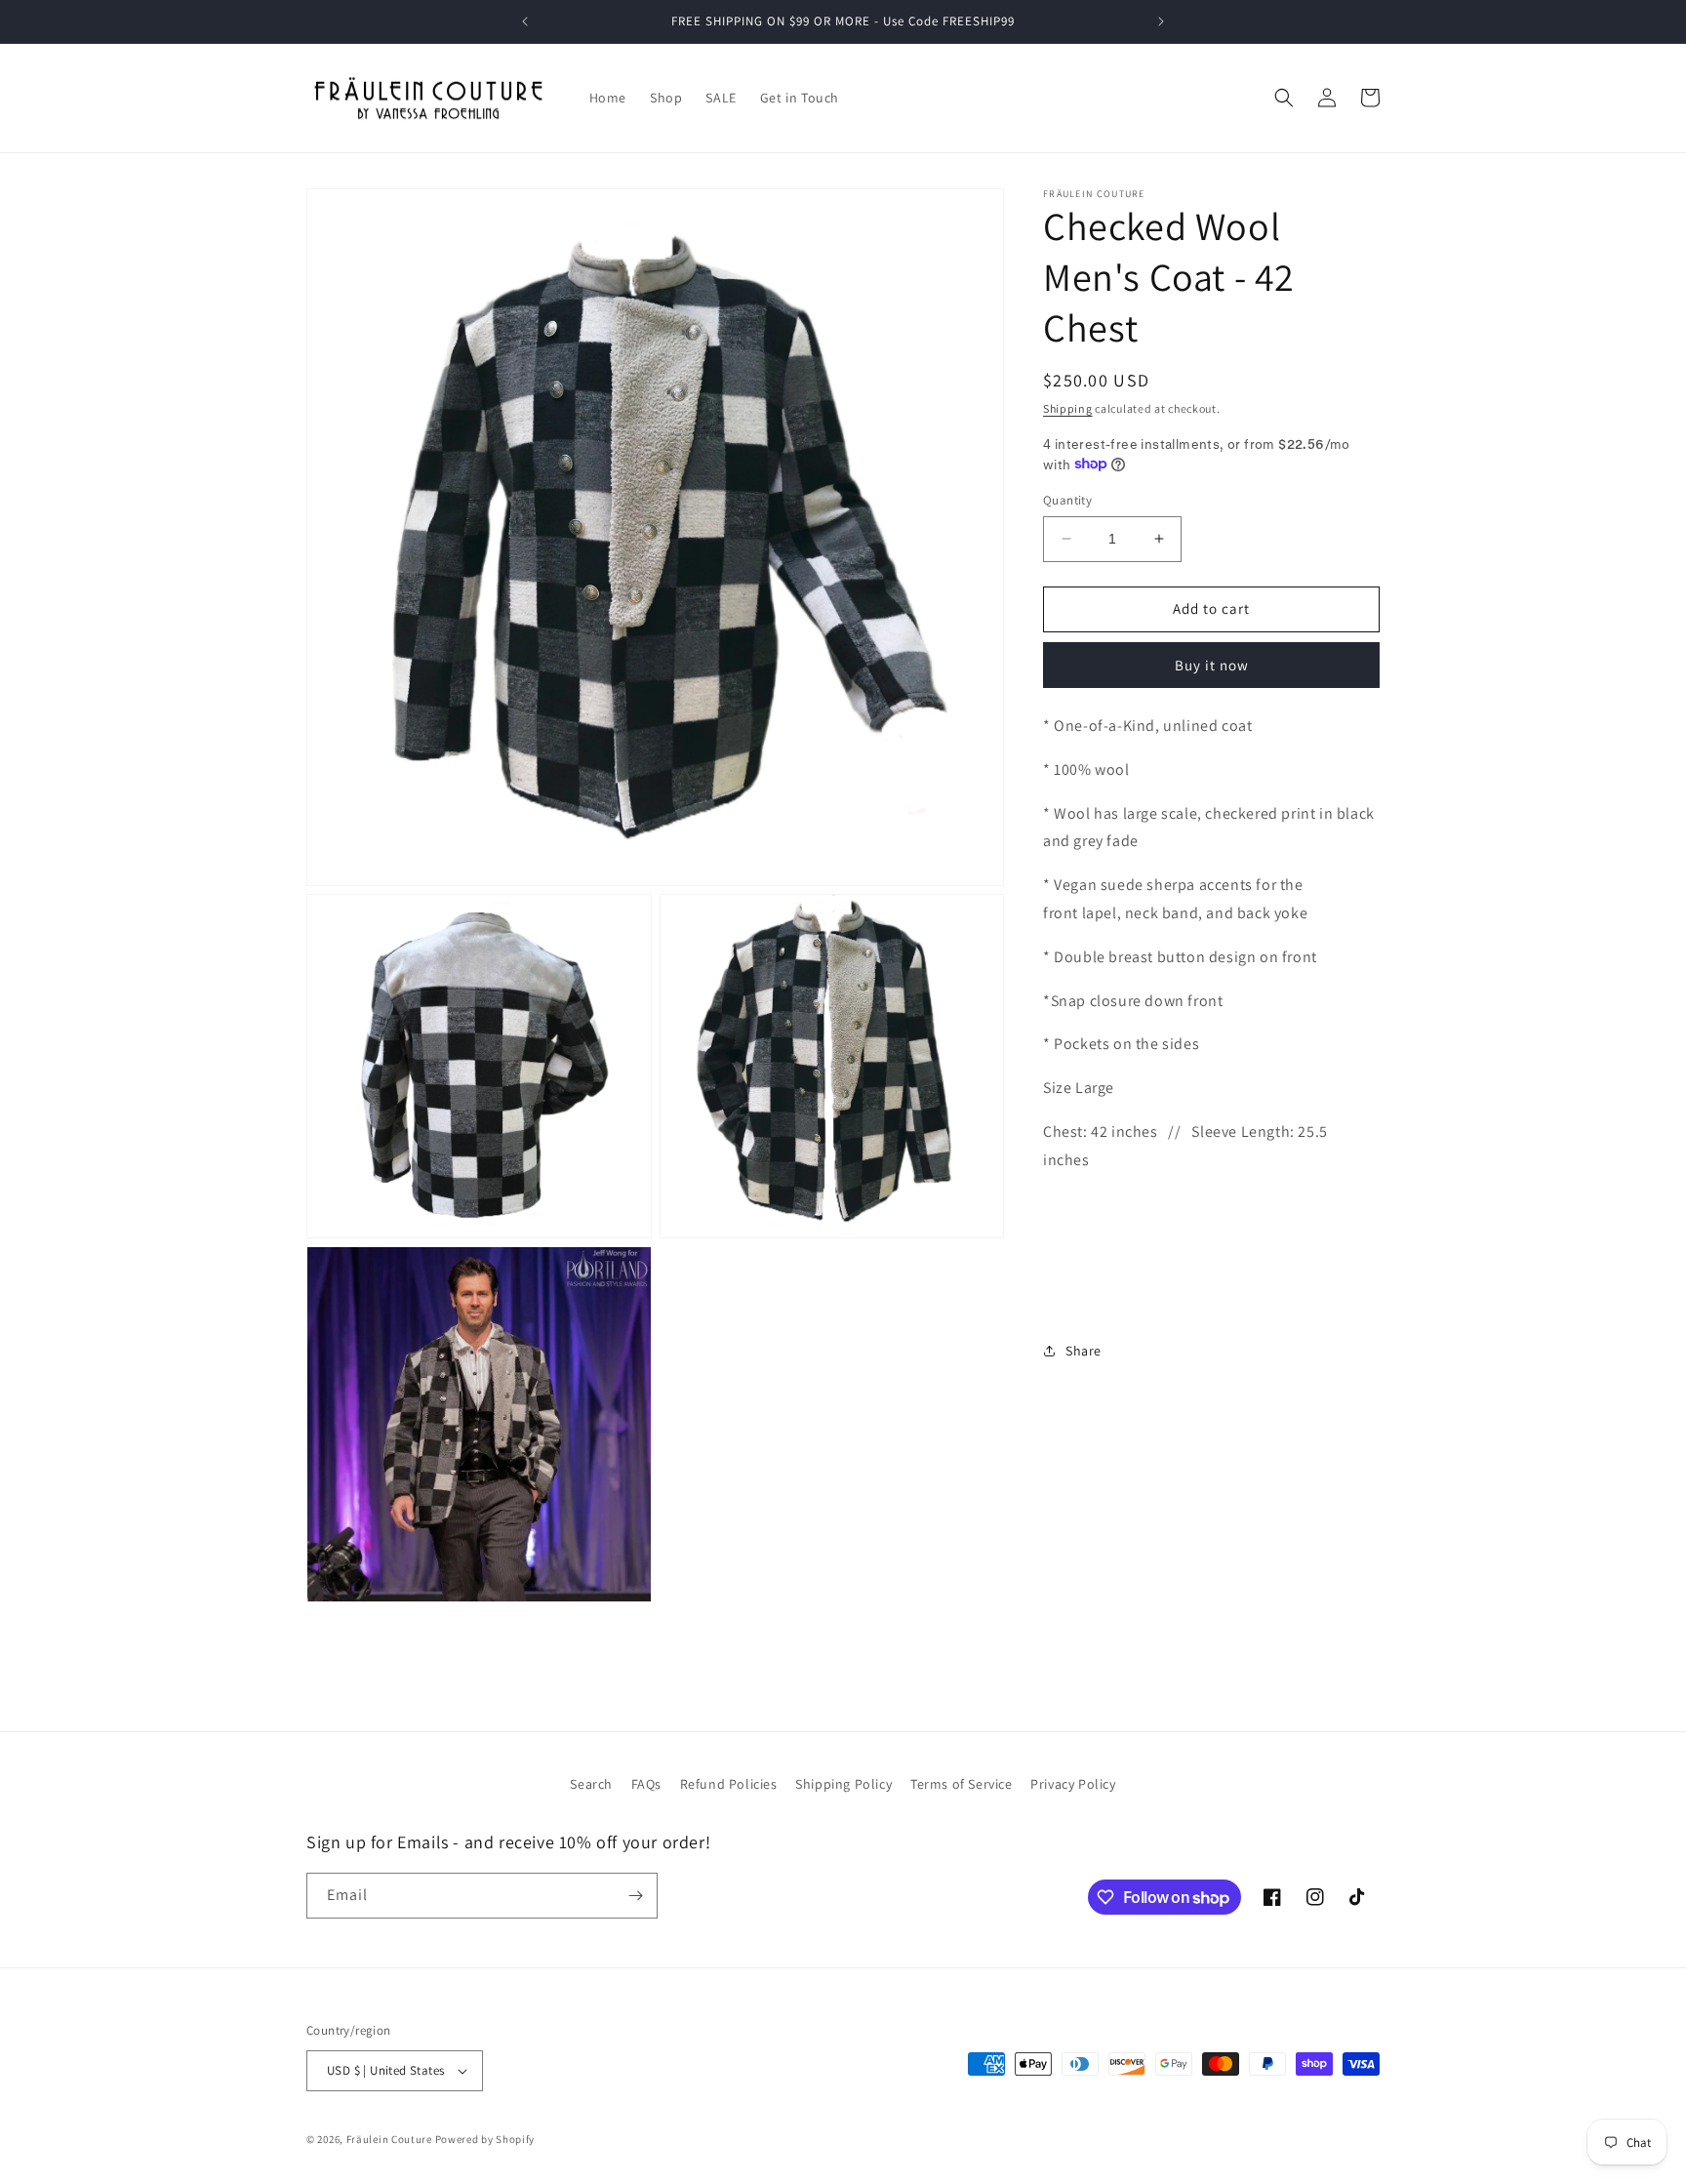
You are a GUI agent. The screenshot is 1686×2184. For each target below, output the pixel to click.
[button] (1284, 98)
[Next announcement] (1161, 21)
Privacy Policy (1073, 1784)
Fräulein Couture (391, 2139)
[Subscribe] (635, 1896)
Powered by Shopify (485, 2139)
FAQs (646, 1784)
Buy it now (1212, 664)
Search (591, 1784)
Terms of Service (962, 1784)
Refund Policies (729, 1784)
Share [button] (1084, 1350)
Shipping (1068, 408)
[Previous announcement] (525, 21)
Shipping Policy (843, 1784)
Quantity (1067, 500)
